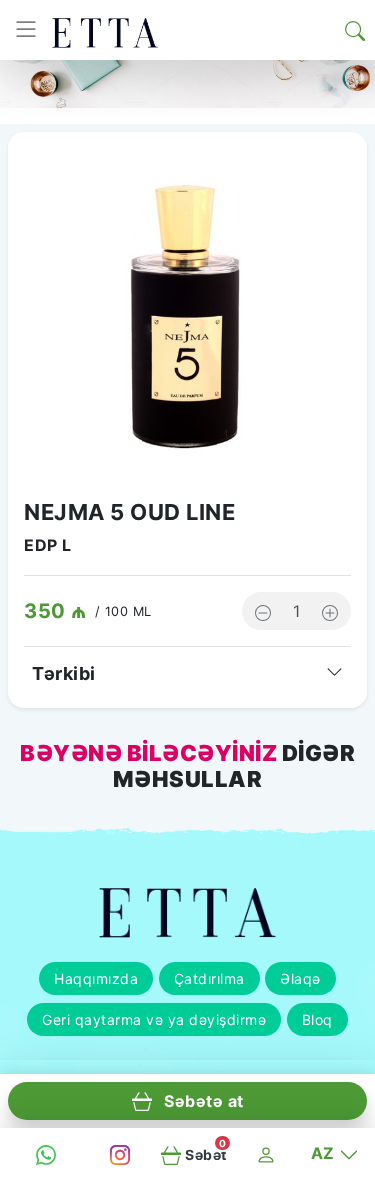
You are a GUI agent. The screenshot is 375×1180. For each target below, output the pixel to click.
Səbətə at (202, 1101)
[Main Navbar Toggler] (26, 30)
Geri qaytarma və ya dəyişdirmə (154, 1019)
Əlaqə (300, 978)
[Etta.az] (105, 30)
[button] (355, 30)
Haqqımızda (96, 978)
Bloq (317, 1019)
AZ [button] (325, 1153)
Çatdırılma (209, 978)
